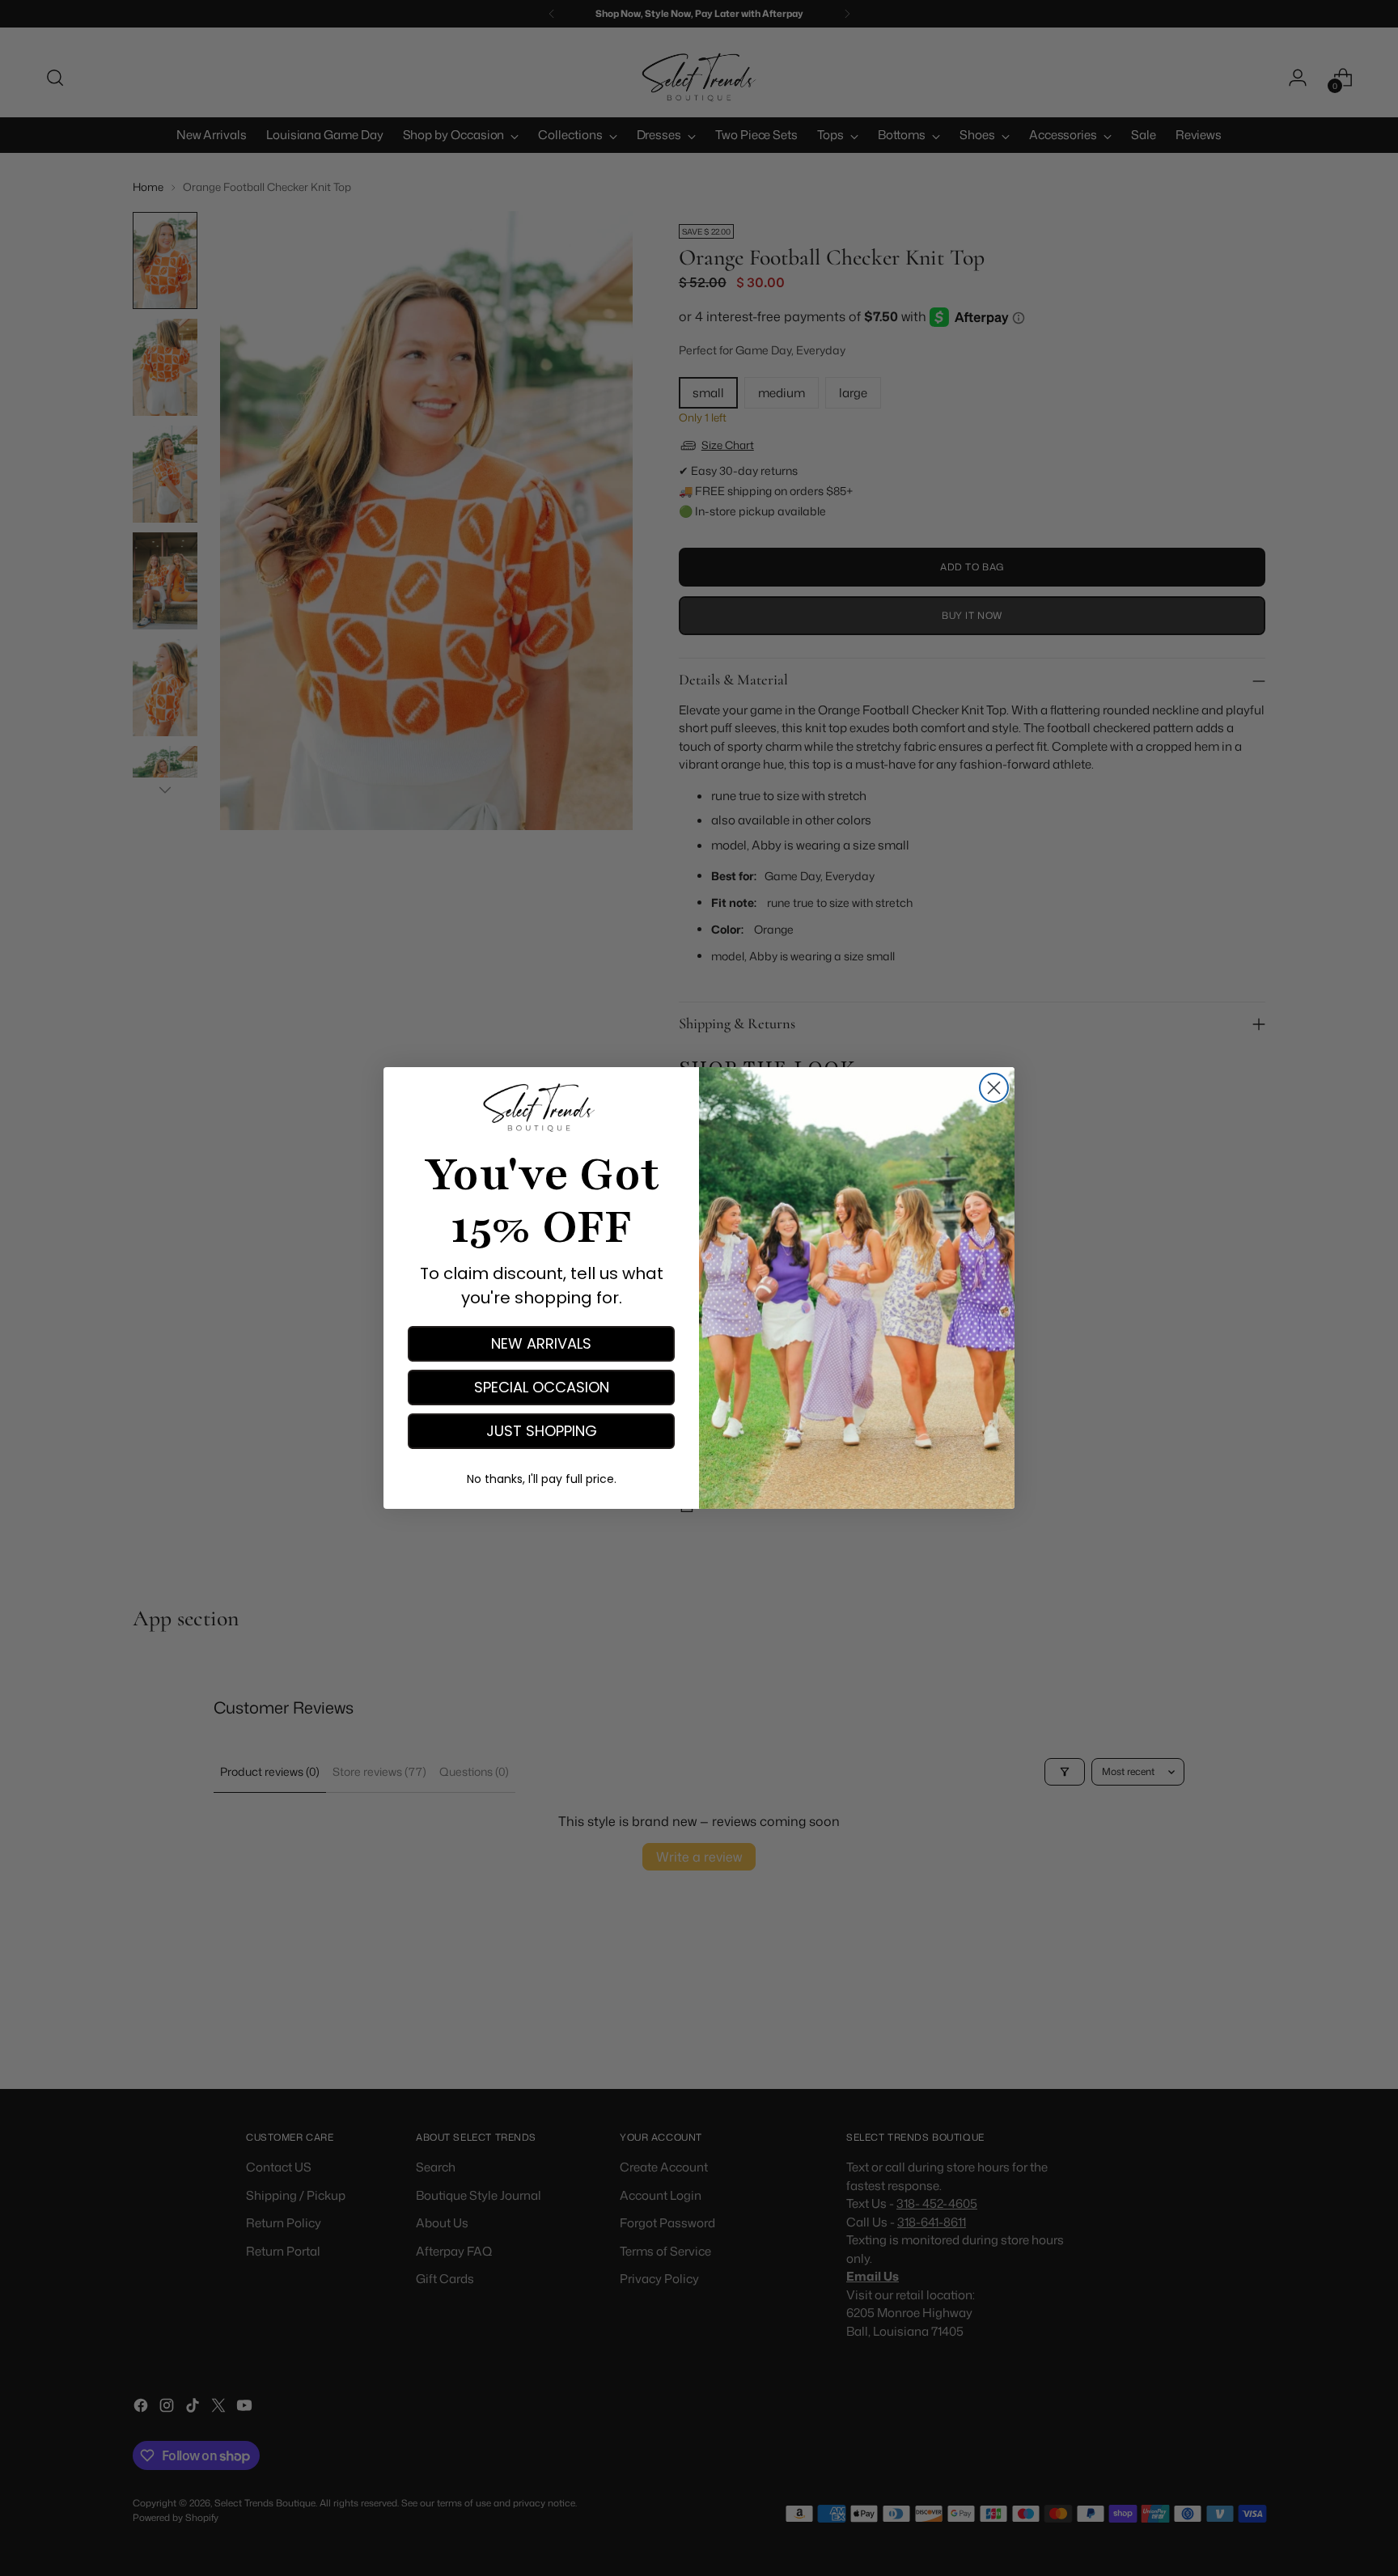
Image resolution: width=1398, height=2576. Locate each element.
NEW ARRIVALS (541, 1343)
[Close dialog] (994, 1088)
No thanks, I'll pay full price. (542, 1479)
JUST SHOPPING (542, 1431)
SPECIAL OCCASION (542, 1387)
